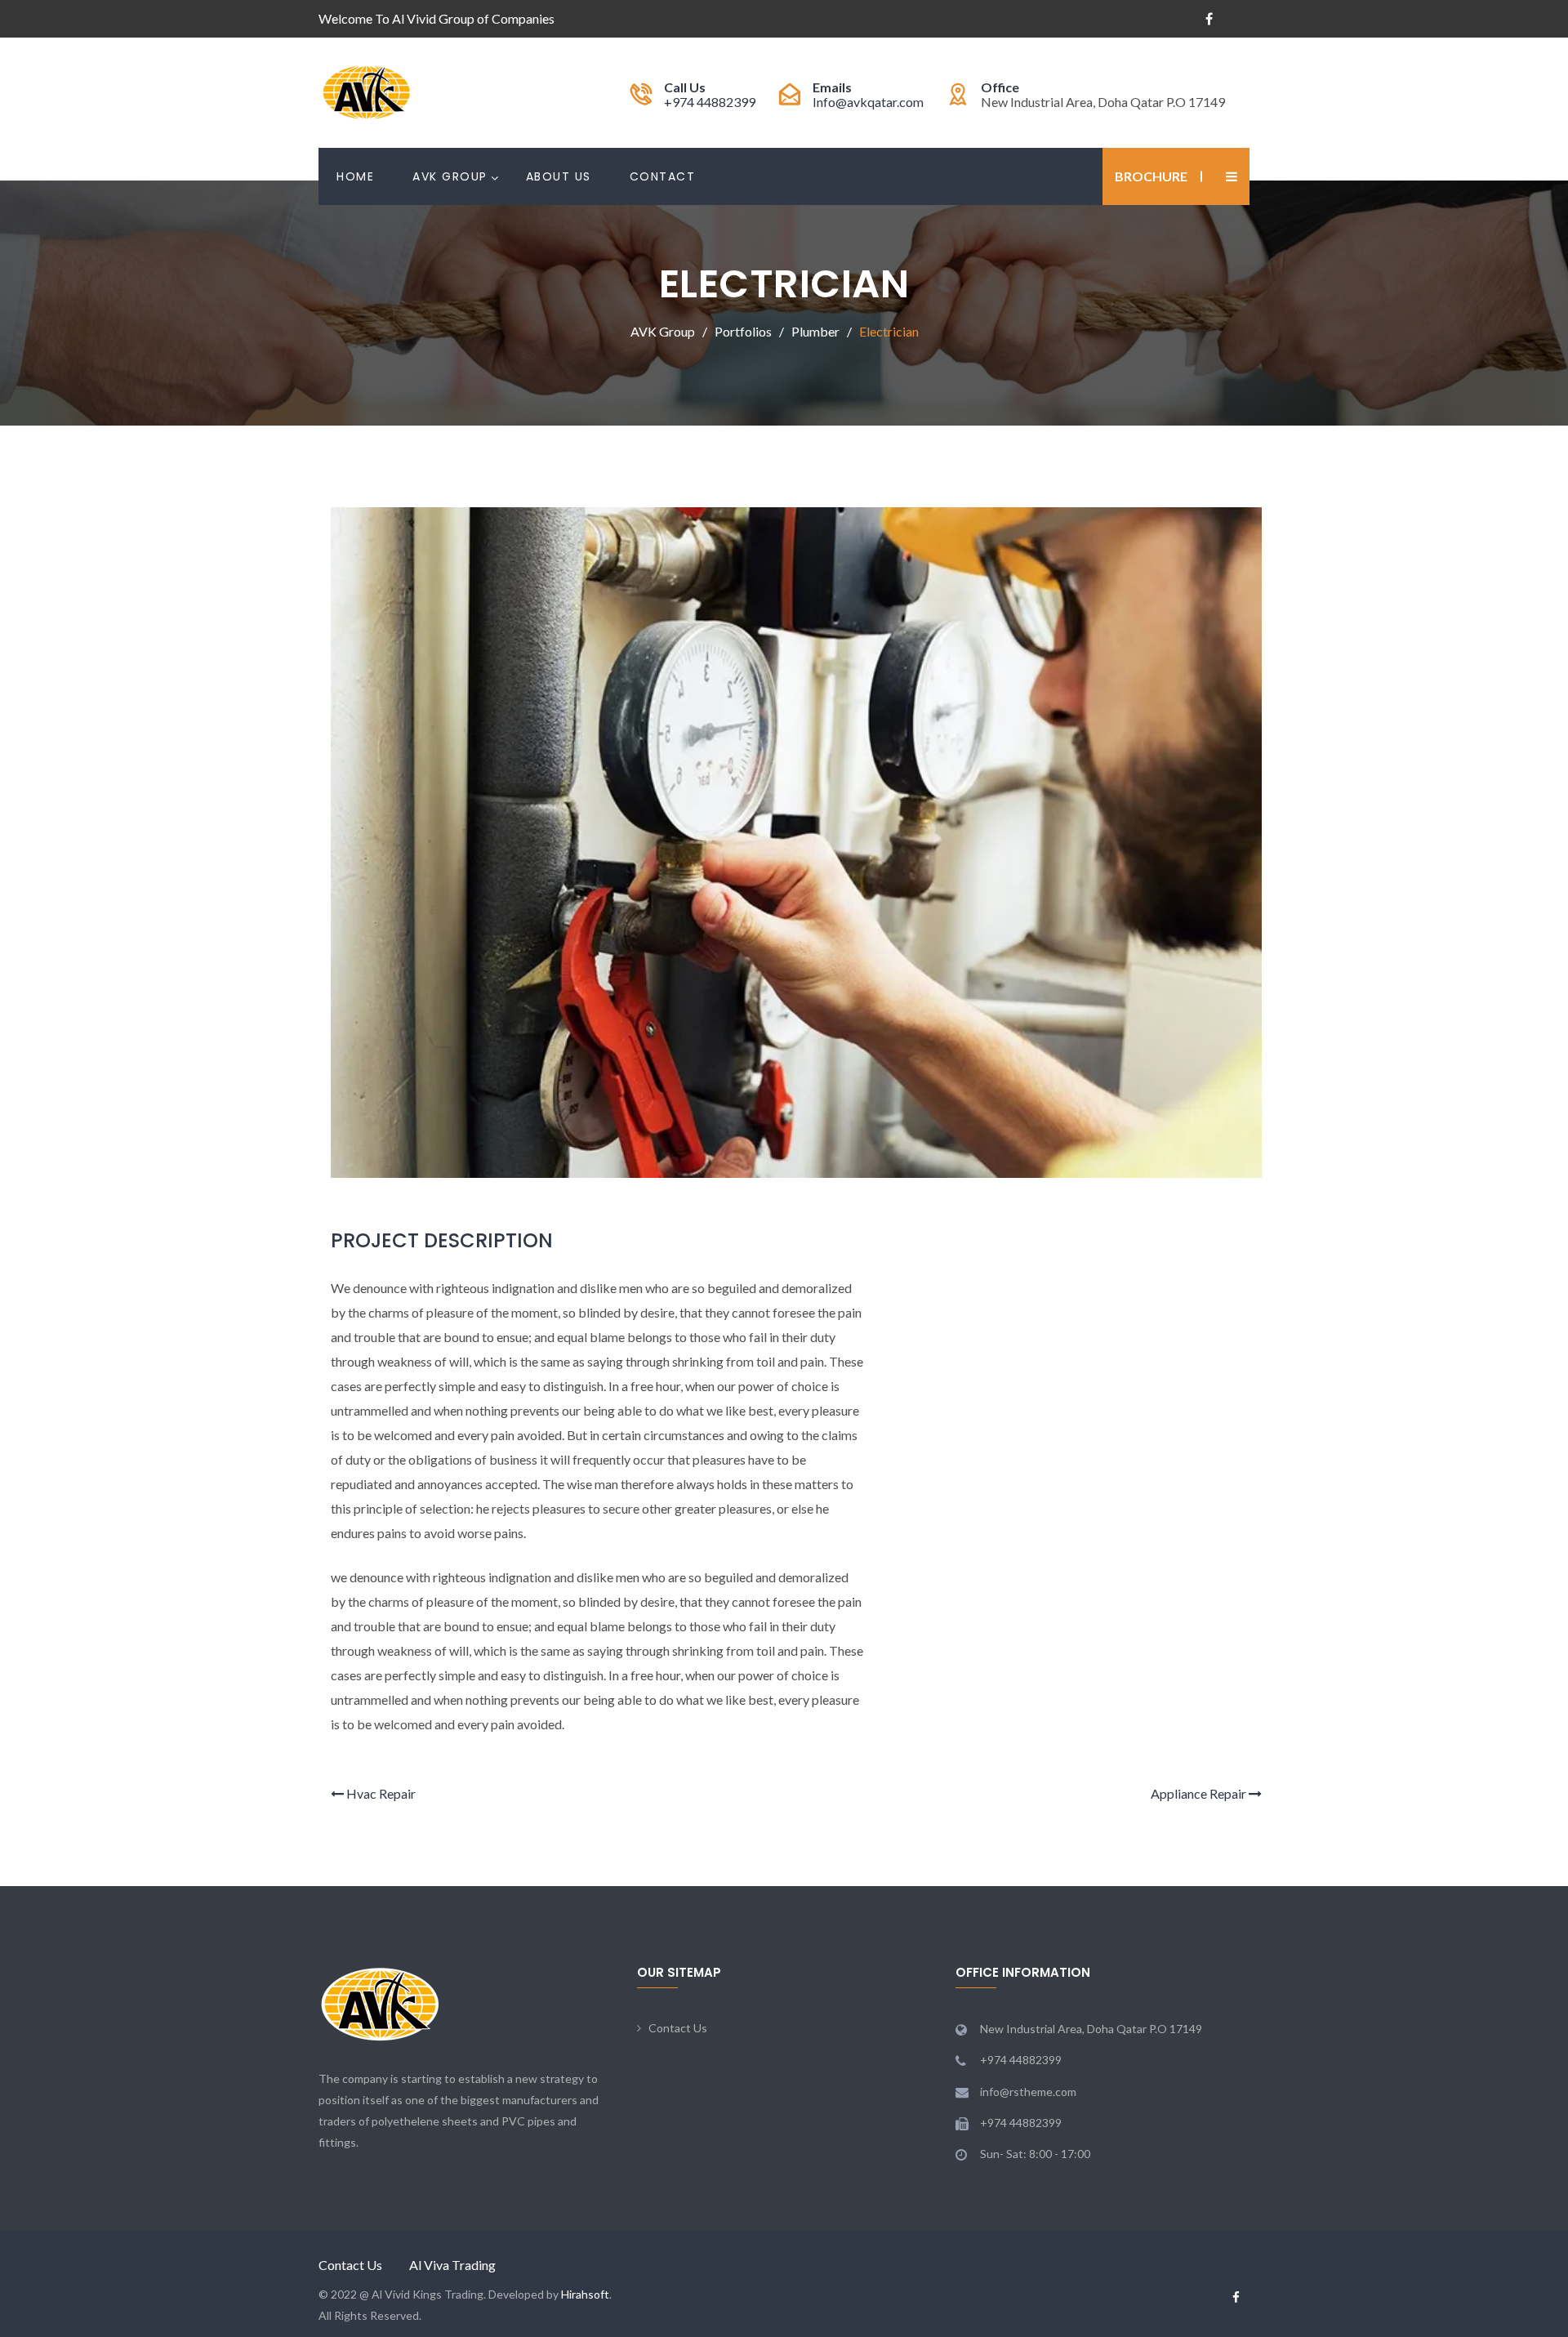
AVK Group (450, 176)
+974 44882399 (710, 102)
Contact (663, 176)
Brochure (1151, 176)
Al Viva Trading (452, 2265)
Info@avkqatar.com (868, 102)
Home (355, 176)
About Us (559, 176)
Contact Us (678, 2028)
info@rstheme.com (1028, 2092)
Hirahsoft (585, 2294)
